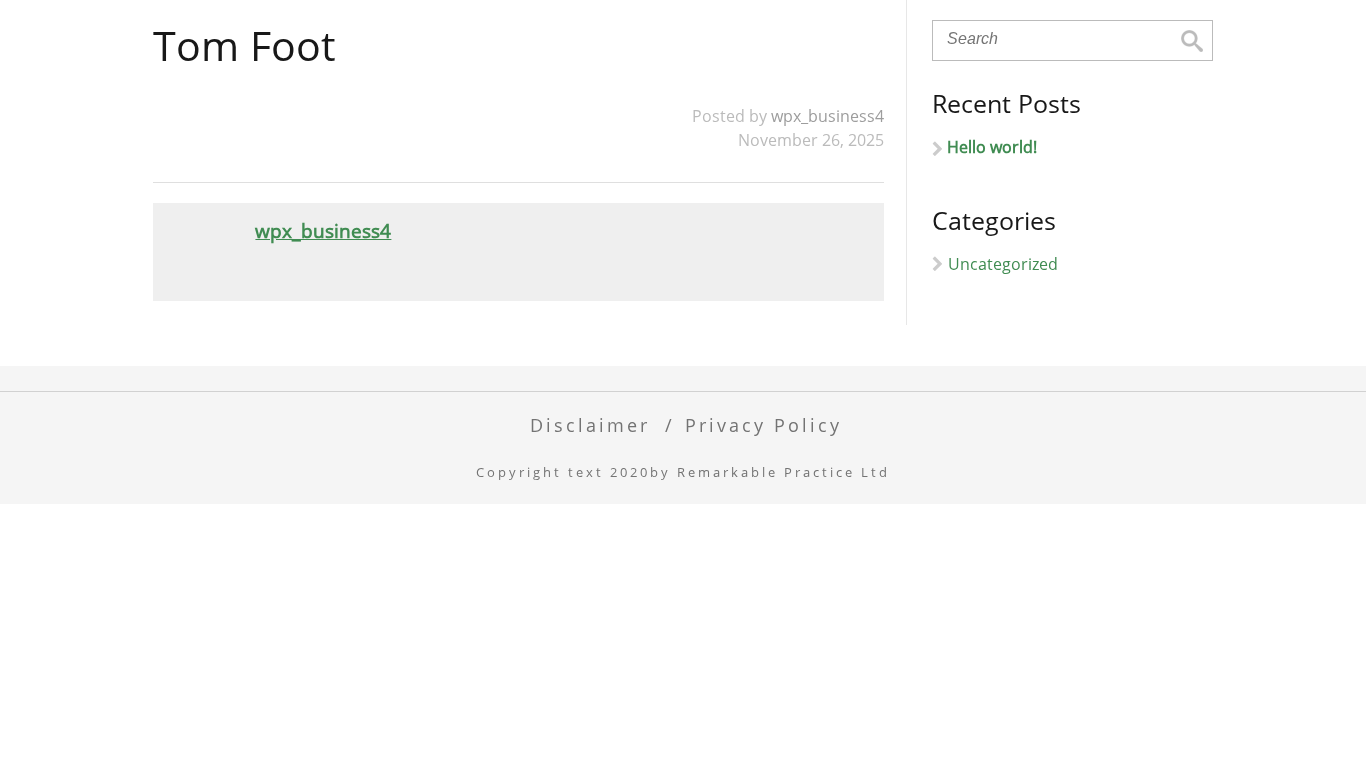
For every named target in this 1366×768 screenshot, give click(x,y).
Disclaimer (590, 424)
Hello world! (992, 147)
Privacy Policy (763, 424)
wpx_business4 (827, 116)
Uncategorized (1003, 264)
